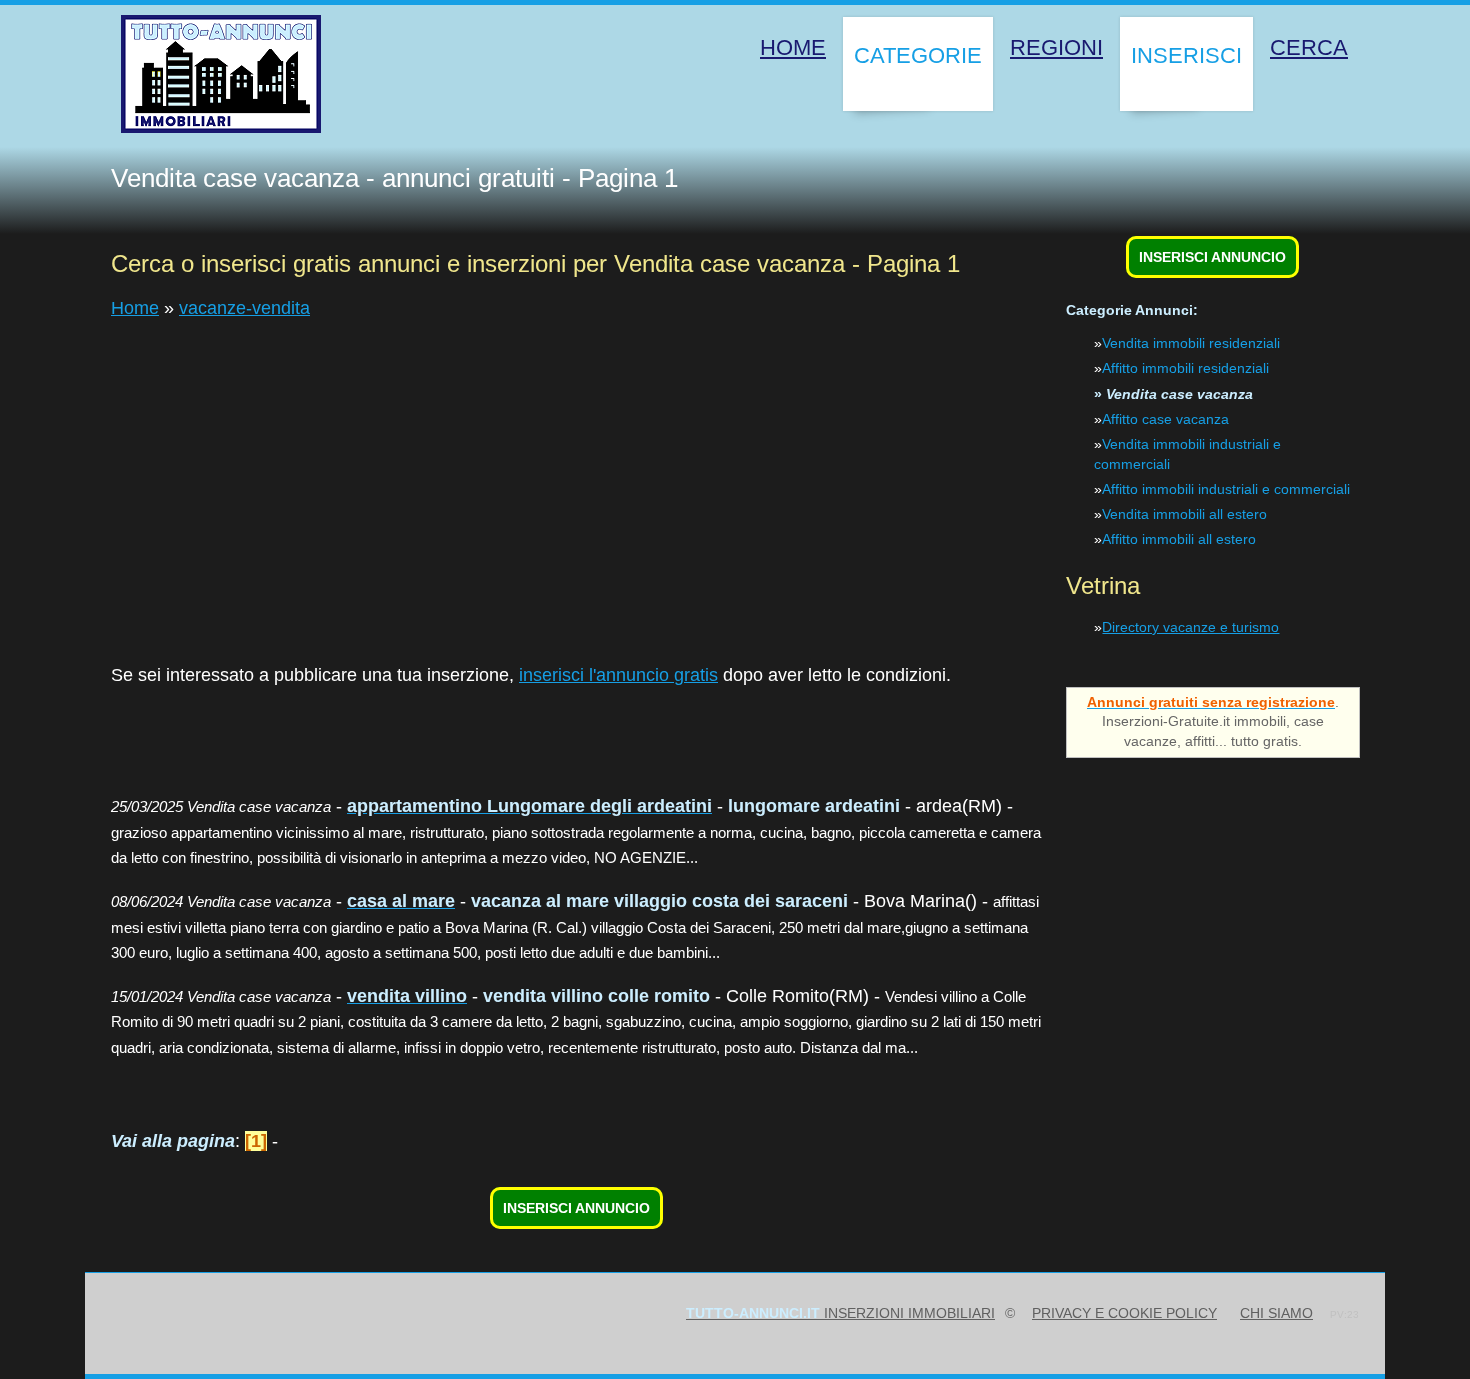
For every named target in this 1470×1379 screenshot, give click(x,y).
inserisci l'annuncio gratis (618, 675)
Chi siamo (1276, 1313)
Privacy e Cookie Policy (1124, 1313)
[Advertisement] (711, 480)
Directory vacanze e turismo (1190, 627)
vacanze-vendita (244, 308)
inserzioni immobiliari (840, 1313)
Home (135, 308)
